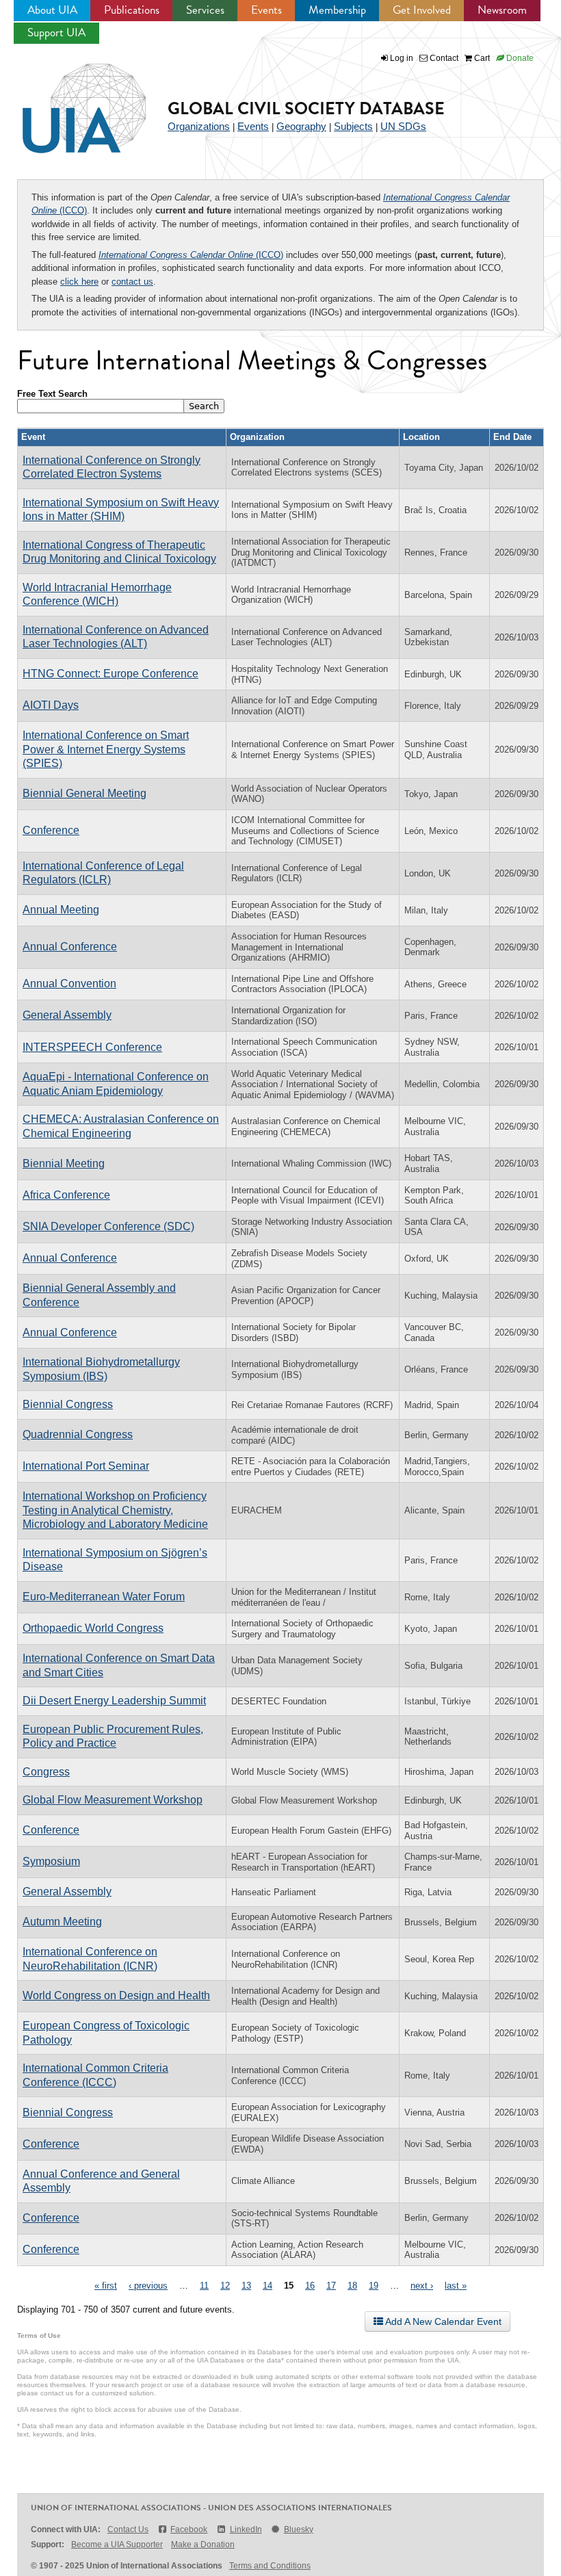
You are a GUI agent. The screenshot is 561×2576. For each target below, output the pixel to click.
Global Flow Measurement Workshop (113, 1800)
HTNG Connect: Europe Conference (110, 674)
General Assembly (67, 1015)
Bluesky (299, 2529)
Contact (443, 58)
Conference (51, 830)
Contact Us (128, 2529)
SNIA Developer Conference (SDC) (108, 1226)
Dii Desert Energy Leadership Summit (114, 1701)
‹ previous (148, 2286)
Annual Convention (69, 984)
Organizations (199, 126)
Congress (46, 1772)
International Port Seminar (86, 1466)
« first (106, 2286)
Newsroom (502, 10)
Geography (301, 126)
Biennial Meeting (64, 1163)
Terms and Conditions (270, 2566)
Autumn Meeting (62, 1922)
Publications (132, 10)
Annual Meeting (61, 910)
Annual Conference (70, 947)
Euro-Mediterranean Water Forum (104, 1597)
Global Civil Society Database (306, 108)
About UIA (52, 10)
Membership (337, 10)
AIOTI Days (51, 705)
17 (331, 2286)
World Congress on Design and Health (116, 1995)
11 (204, 2286)
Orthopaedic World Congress (93, 1628)
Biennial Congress (68, 1404)
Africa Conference (66, 1195)
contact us (132, 282)
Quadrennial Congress (78, 1434)
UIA (68, 101)
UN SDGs (403, 126)
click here (79, 282)
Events (266, 10)
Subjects (353, 126)
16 (310, 2286)
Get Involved (422, 10)
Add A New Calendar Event (442, 2321)
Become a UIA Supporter (117, 2545)
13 (246, 2286)
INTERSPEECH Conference (92, 1047)
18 (352, 2286)
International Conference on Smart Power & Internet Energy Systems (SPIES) (106, 749)
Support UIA (56, 32)
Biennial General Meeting (84, 793)
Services (205, 10)
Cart (481, 58)
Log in (402, 58)
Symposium (51, 1861)
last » (456, 2286)
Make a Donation (203, 2545)
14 (268, 2286)
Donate (519, 58)
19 (374, 2286)
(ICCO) (191, 255)
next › (422, 2286)
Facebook (189, 2529)
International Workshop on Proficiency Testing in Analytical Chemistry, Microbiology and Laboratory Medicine (115, 1510)
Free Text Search (52, 394)
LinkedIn (246, 2529)
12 (225, 2286)
